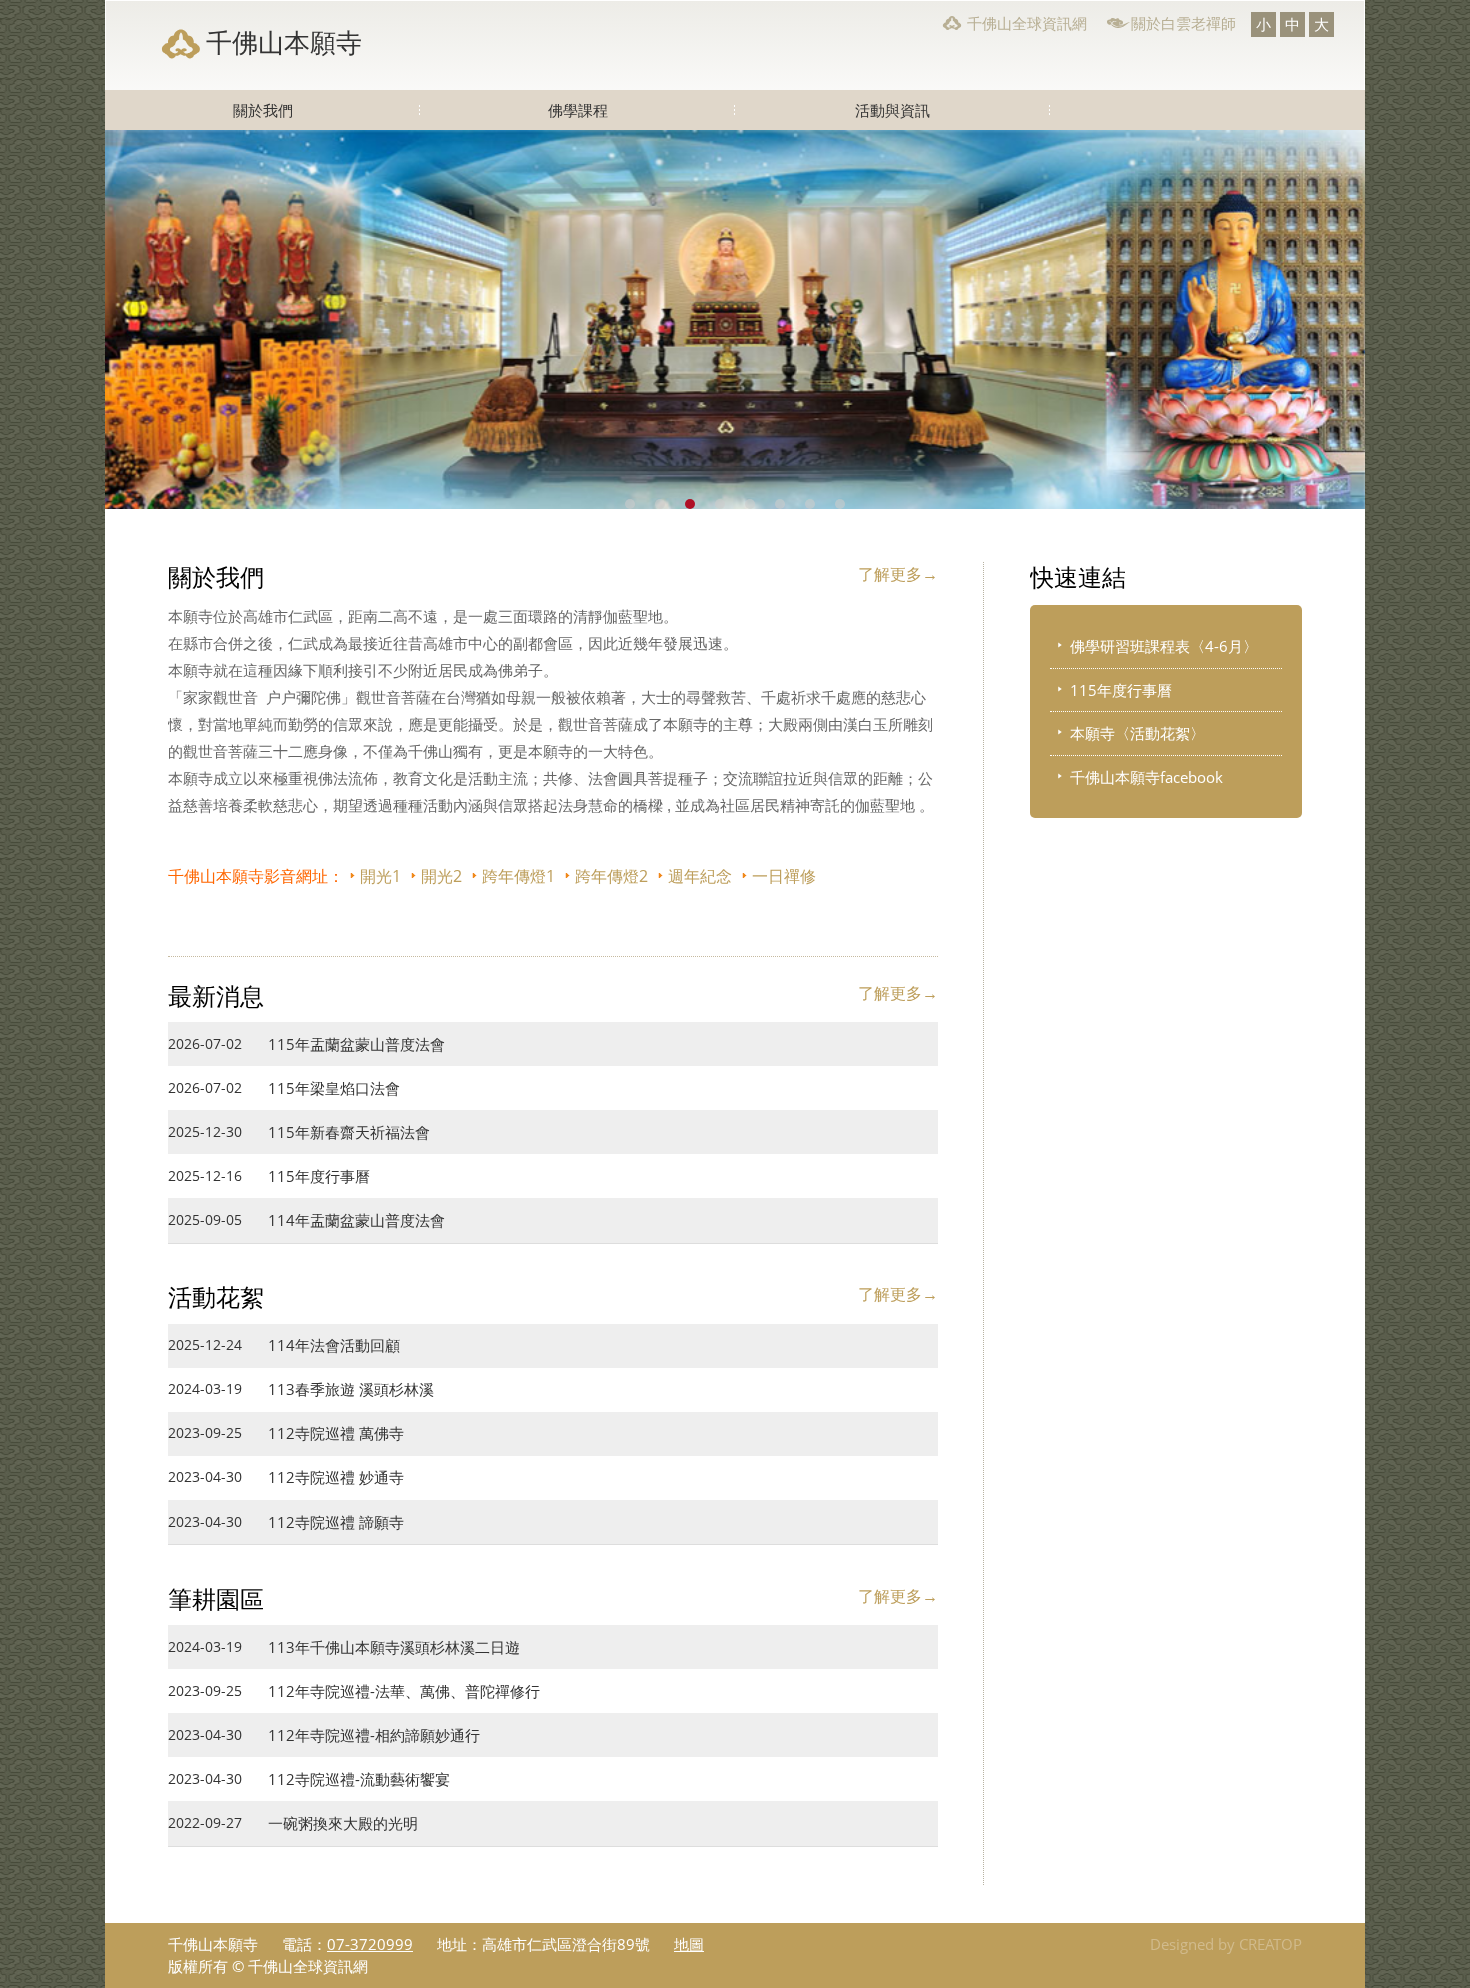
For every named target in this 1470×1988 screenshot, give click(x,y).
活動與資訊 (892, 110)
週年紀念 (700, 876)
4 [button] (720, 504)
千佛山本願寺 (284, 42)
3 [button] (690, 504)
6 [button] (780, 504)
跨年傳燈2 (611, 876)
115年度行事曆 (1121, 690)
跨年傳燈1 (518, 876)
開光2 (441, 876)
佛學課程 (578, 110)
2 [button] (660, 504)
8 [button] (840, 504)
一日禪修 (784, 876)
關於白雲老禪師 (1183, 23)
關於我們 (263, 110)
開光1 (380, 876)
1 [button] (630, 504)
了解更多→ (898, 574)
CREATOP (1270, 1944)
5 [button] (750, 504)
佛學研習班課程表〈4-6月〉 (1164, 646)
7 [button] (810, 504)
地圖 (689, 1944)
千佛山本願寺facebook (1146, 777)
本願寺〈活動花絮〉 (1137, 733)
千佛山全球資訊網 (1027, 23)
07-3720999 (370, 1944)
